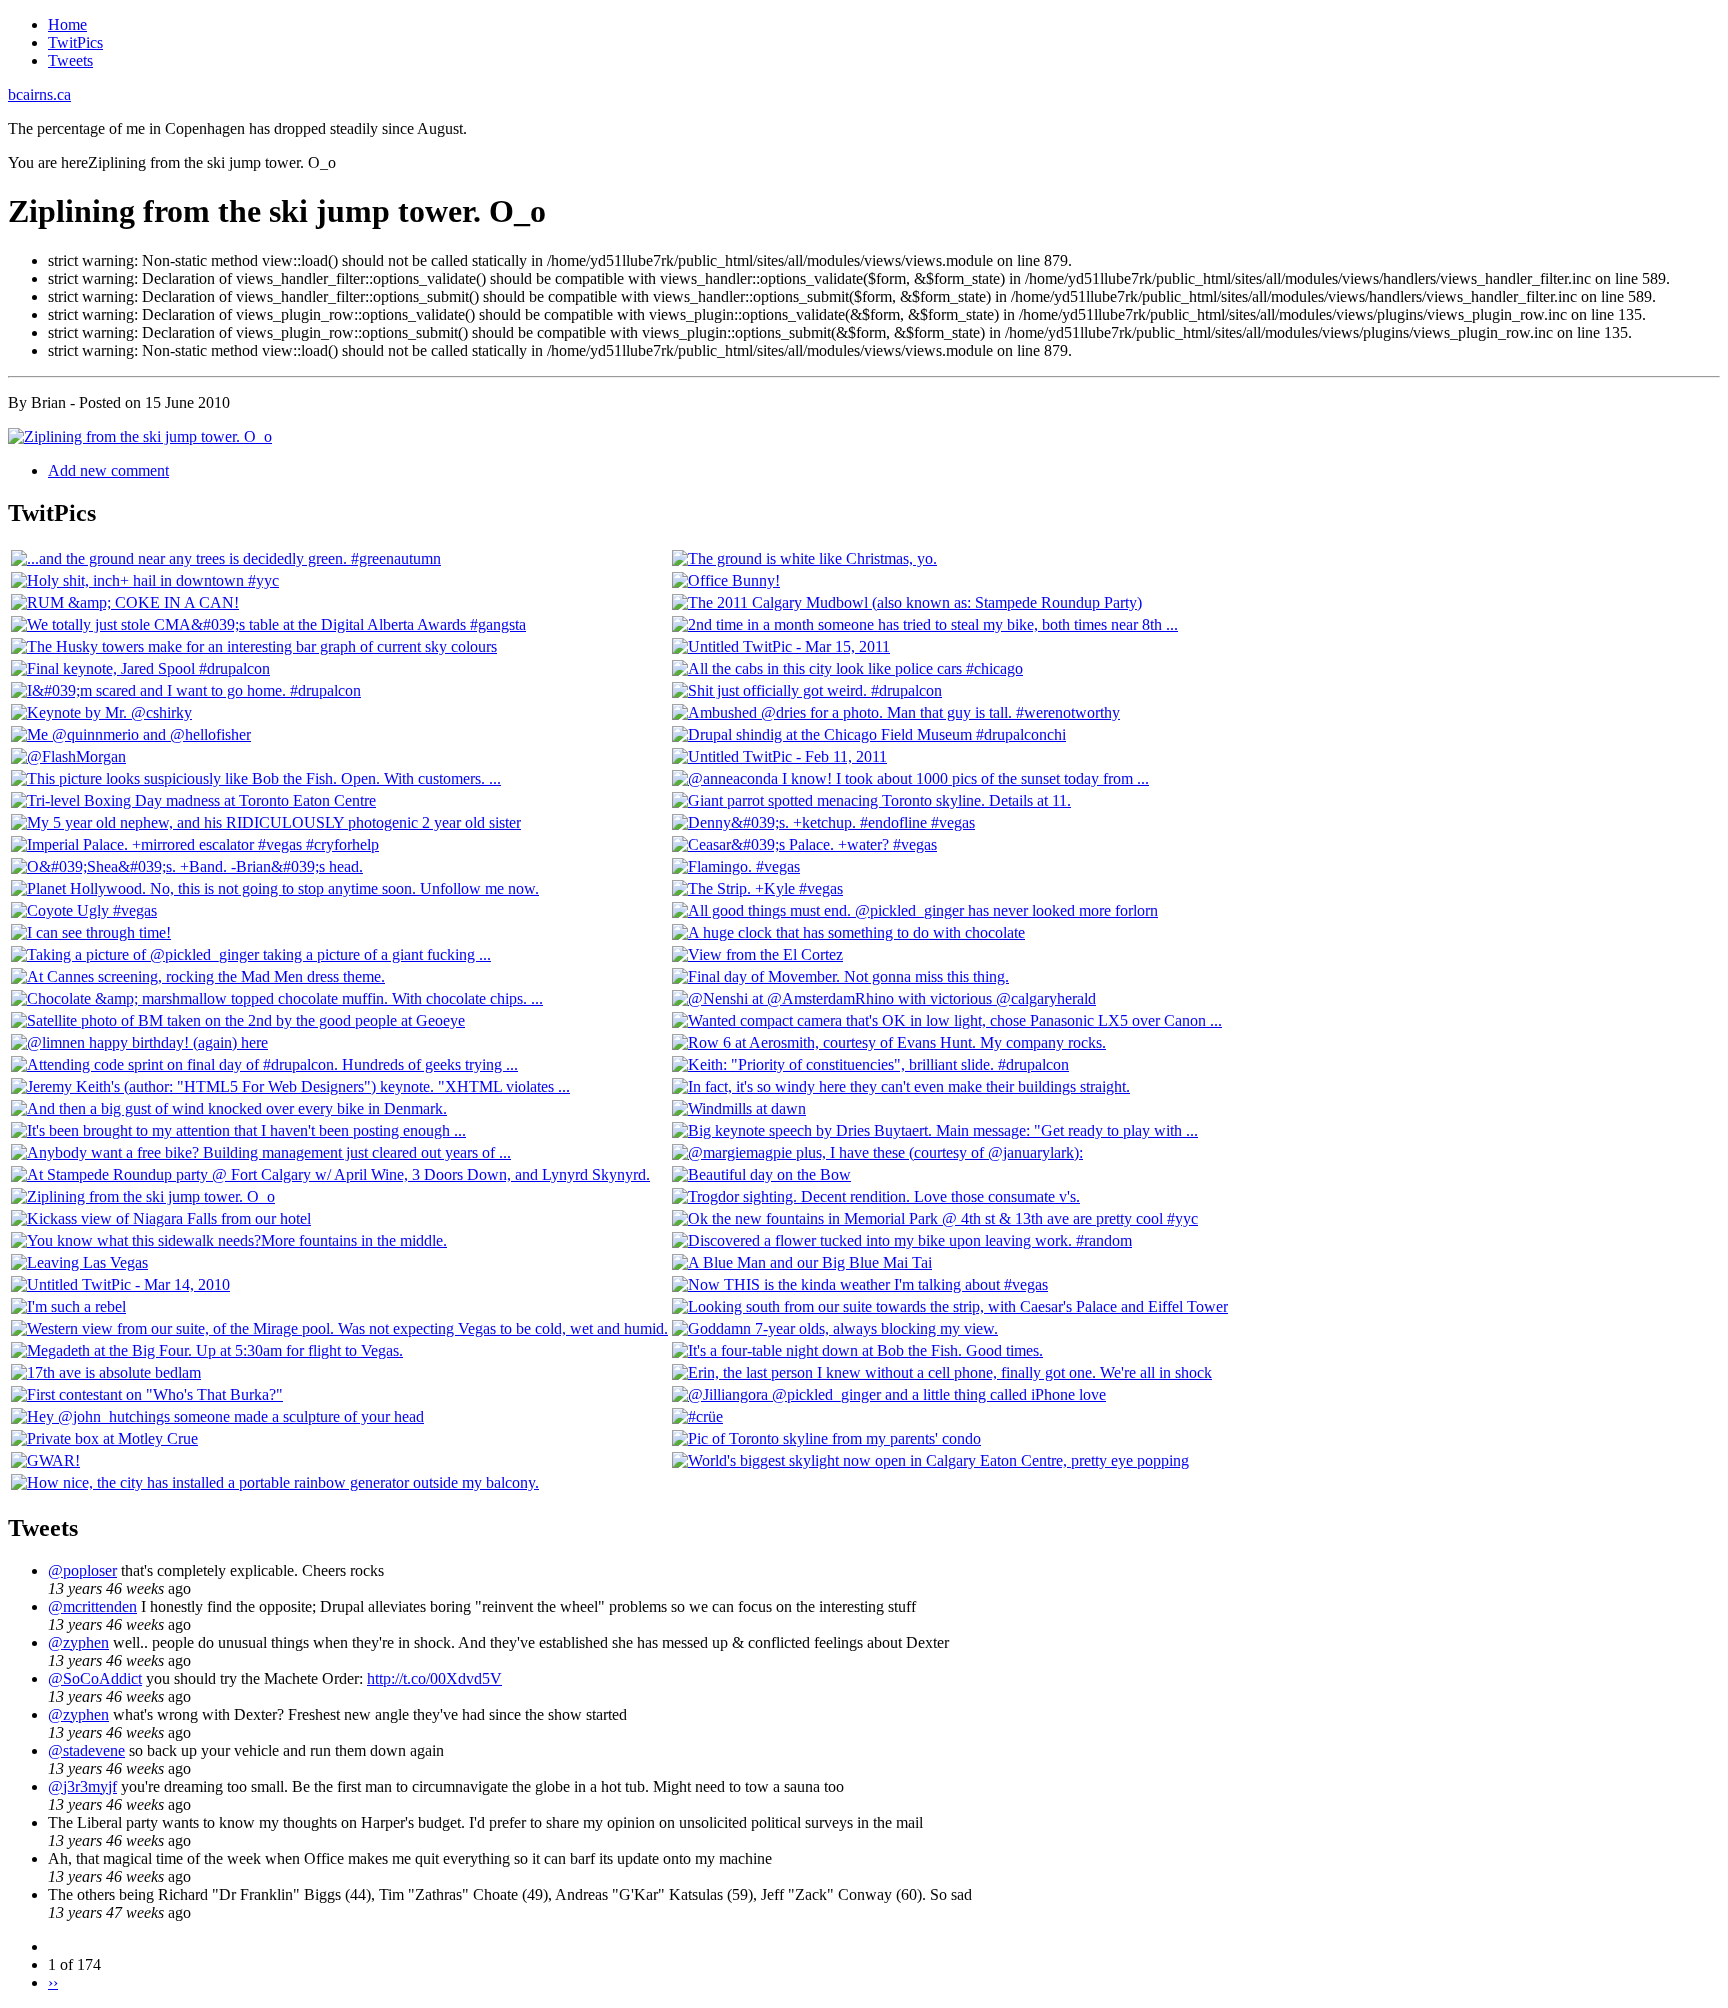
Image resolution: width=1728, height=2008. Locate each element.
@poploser (82, 1570)
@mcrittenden (92, 1606)
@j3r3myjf (82, 1786)
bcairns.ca (39, 94)
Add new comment (108, 470)
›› (53, 1982)
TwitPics (75, 42)
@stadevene (86, 1750)
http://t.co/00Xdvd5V (434, 1678)
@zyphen (78, 1642)
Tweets (70, 60)
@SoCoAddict (95, 1678)
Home (67, 24)
